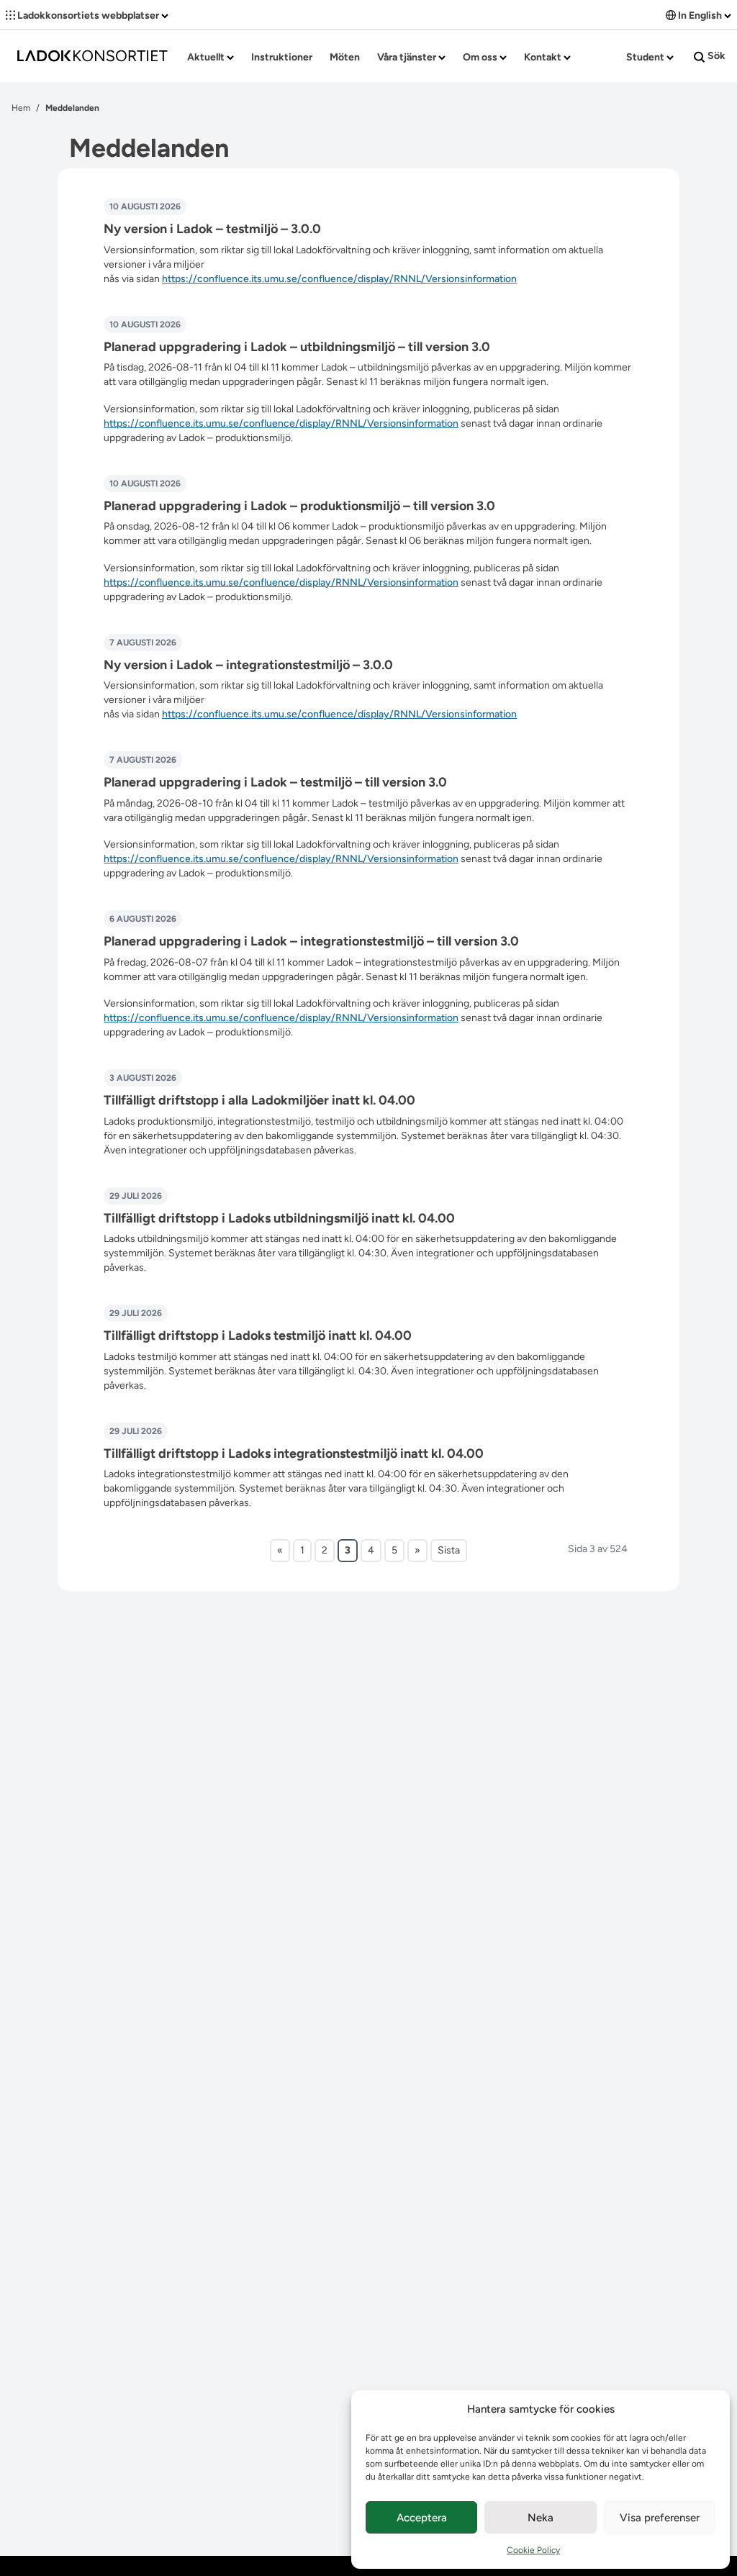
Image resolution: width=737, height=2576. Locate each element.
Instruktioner (282, 57)
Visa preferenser (660, 2518)
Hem (21, 108)
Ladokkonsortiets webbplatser (88, 15)
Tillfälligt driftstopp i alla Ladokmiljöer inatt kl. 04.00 (259, 1100)
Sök (715, 56)
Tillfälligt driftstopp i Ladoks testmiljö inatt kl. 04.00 (258, 1335)
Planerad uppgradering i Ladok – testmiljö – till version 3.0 (275, 782)
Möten (345, 57)
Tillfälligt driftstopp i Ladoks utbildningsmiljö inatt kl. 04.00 (279, 1218)
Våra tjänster (408, 57)
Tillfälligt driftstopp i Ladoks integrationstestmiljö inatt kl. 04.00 (294, 1453)
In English (700, 15)
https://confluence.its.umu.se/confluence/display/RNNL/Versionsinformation (339, 279)
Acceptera (422, 2518)
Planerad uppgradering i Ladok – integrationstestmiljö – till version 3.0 (311, 941)
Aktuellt (207, 57)
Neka (541, 2518)
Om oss (481, 57)
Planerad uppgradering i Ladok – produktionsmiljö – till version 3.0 (299, 506)
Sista (449, 1550)
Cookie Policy (533, 2550)
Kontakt (544, 57)
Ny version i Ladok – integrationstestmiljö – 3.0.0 (248, 665)
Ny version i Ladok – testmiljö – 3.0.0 (212, 229)
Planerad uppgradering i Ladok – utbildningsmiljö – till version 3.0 (297, 347)
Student (646, 57)
